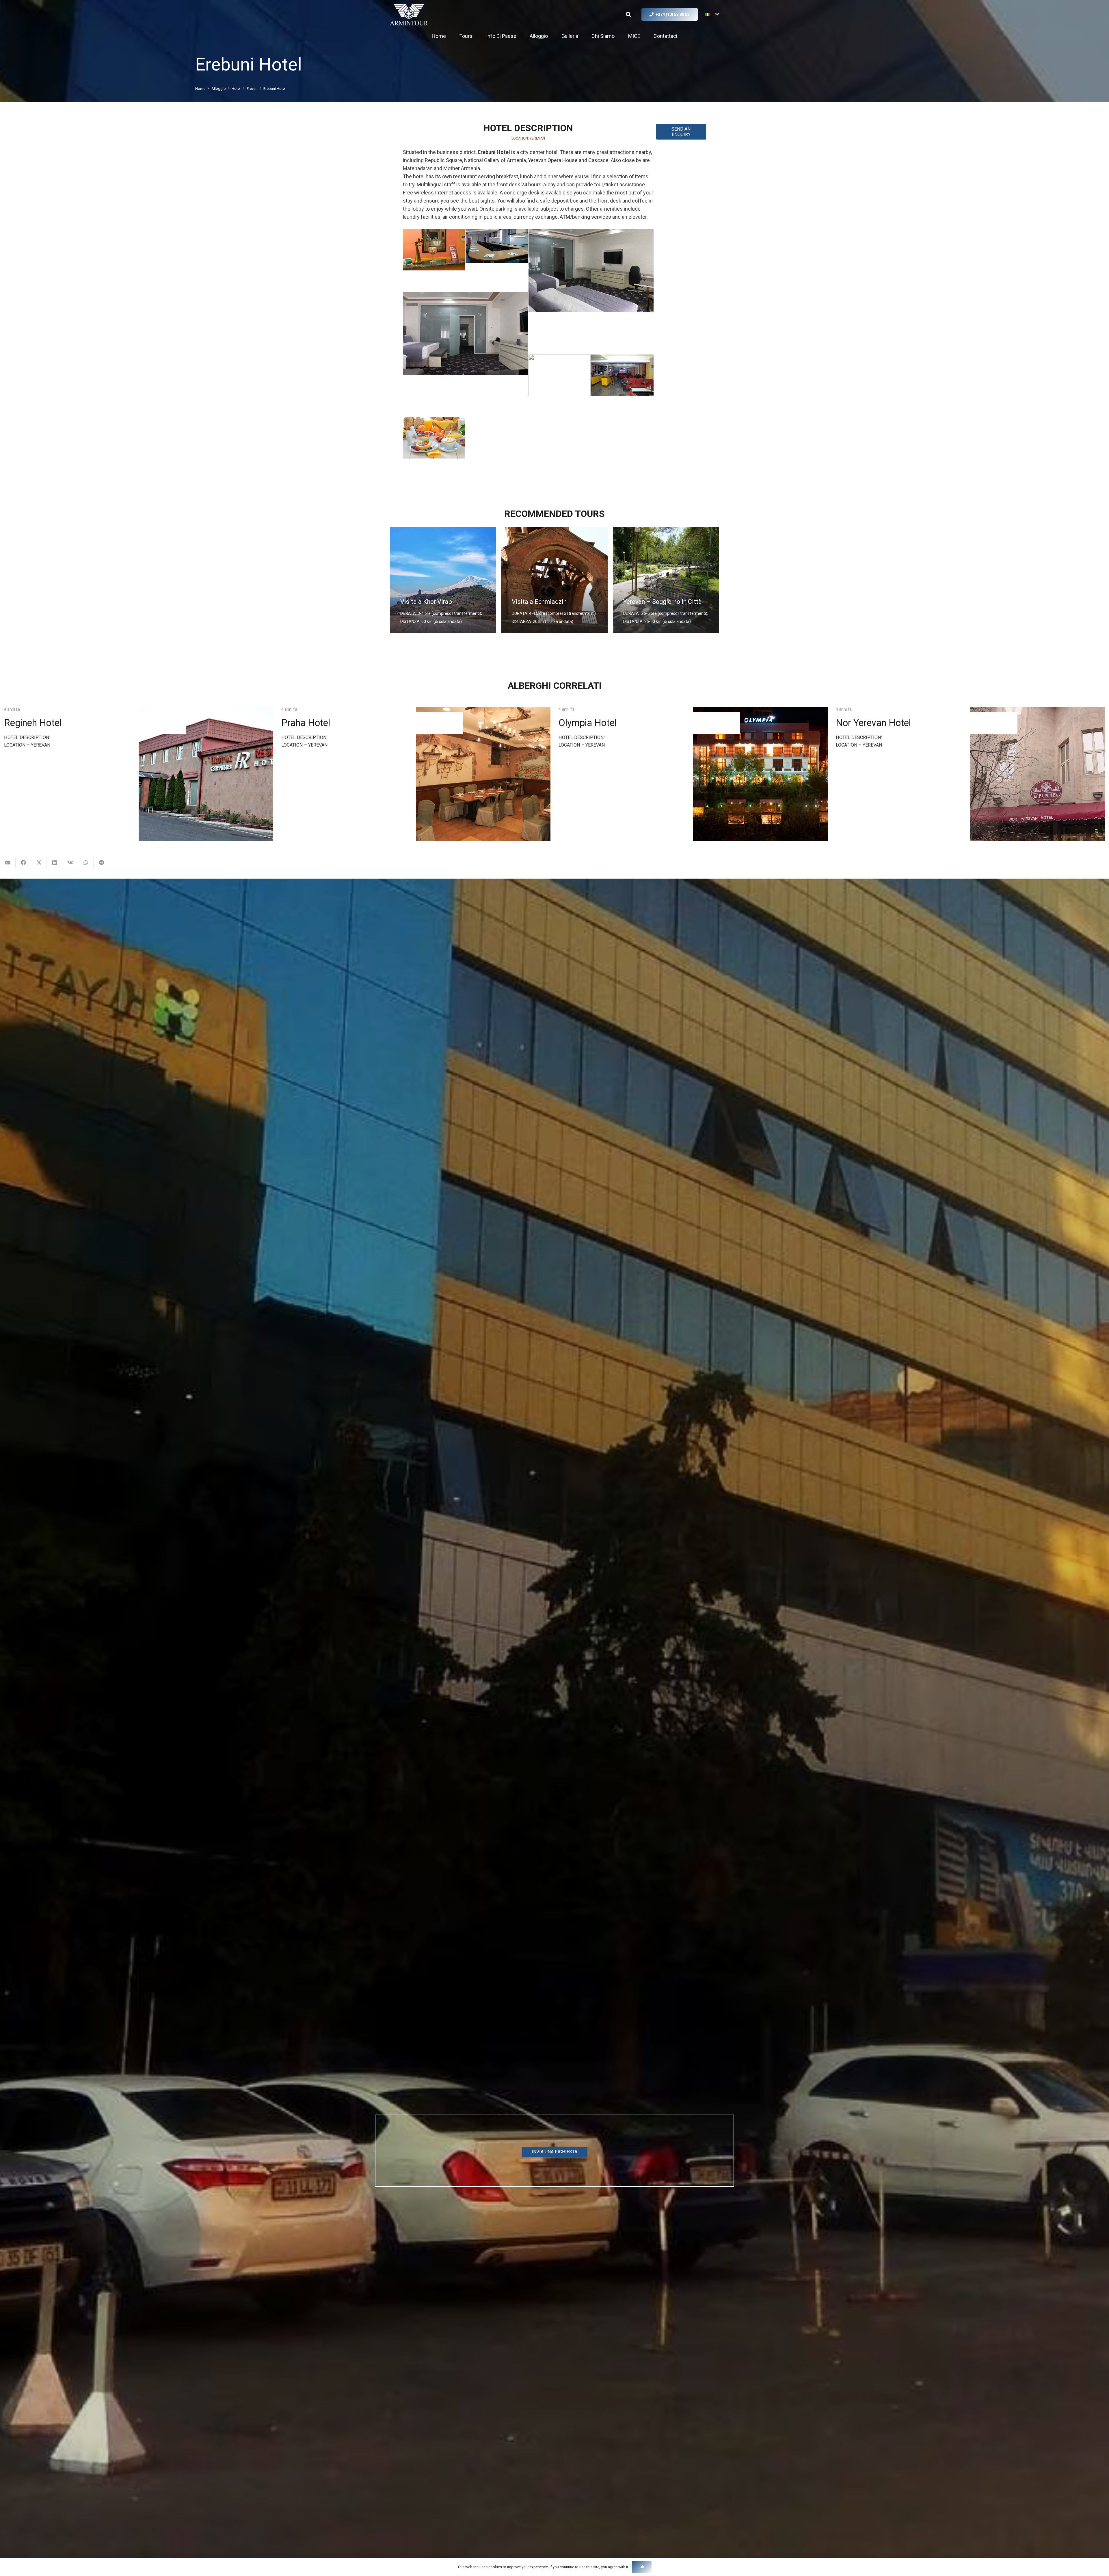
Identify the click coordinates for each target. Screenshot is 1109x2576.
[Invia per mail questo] (8, 862)
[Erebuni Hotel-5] (465, 354)
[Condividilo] (23, 862)
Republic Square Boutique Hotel (346, 723)
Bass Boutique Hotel (878, 723)
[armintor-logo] (409, 15)
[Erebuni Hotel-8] (434, 448)
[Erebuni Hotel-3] (497, 260)
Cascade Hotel (589, 723)
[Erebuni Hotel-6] (560, 386)
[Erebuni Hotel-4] (591, 291)
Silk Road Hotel (35, 723)
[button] (628, 14)
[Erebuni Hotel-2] (434, 260)
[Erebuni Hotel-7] (622, 386)
